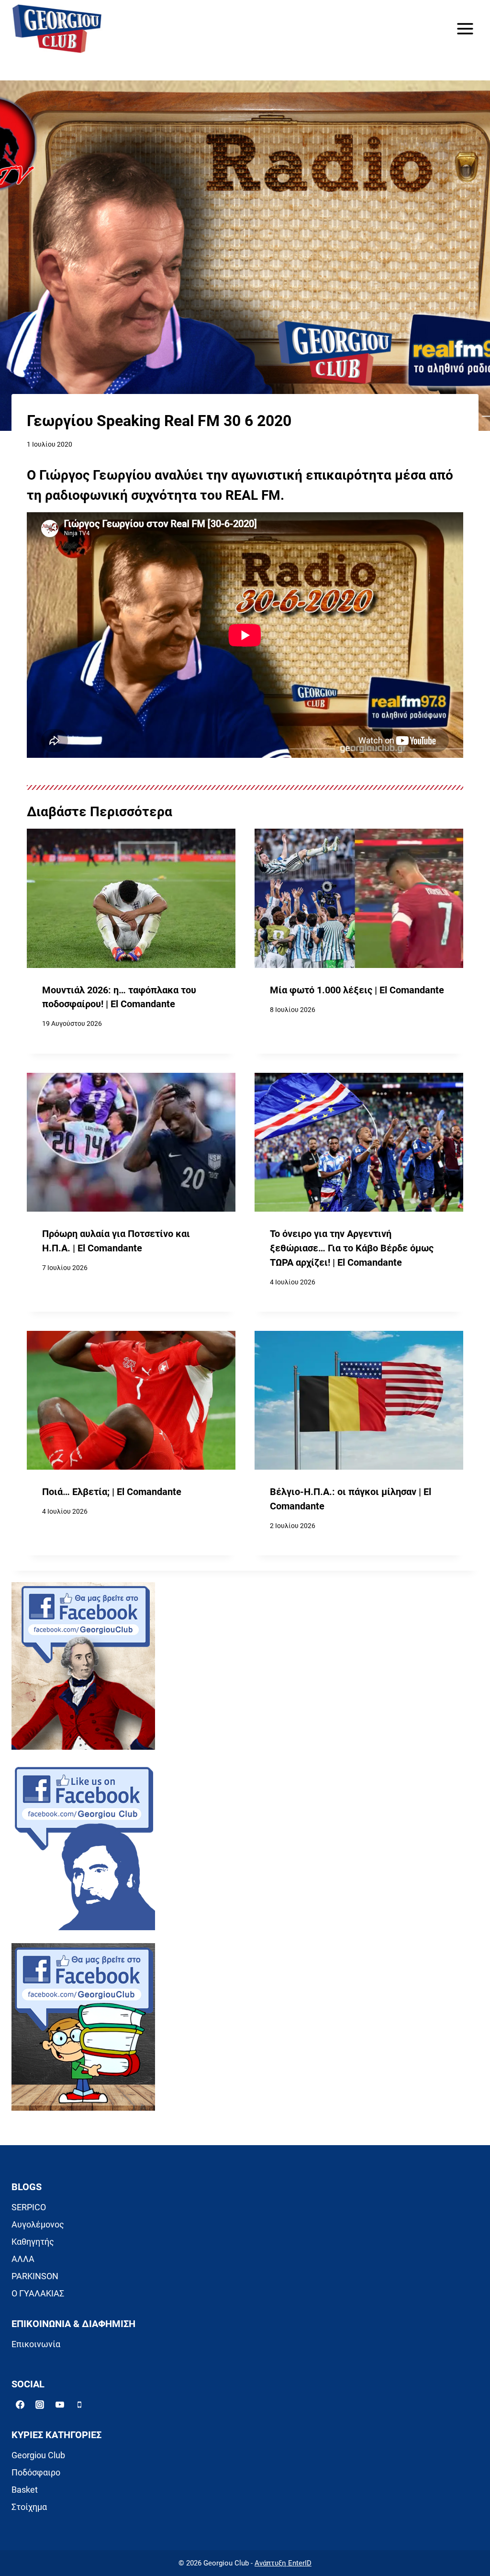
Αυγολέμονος (38, 2224)
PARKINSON (35, 2276)
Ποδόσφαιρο (36, 2472)
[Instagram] (40, 2405)
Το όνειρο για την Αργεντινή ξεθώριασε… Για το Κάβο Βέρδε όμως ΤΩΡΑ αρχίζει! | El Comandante (352, 1248)
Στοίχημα (29, 2507)
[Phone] (79, 2405)
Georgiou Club (38, 2455)
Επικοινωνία (36, 2344)
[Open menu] (465, 28)
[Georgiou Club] (57, 29)
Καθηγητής (33, 2242)
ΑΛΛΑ (23, 2259)
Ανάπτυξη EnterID (283, 2563)
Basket (25, 2490)
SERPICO (29, 2207)
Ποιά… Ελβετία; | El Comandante (112, 1492)
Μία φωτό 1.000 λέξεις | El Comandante (357, 990)
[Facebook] (20, 2405)
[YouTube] (60, 2405)
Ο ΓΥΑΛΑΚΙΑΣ (38, 2293)
